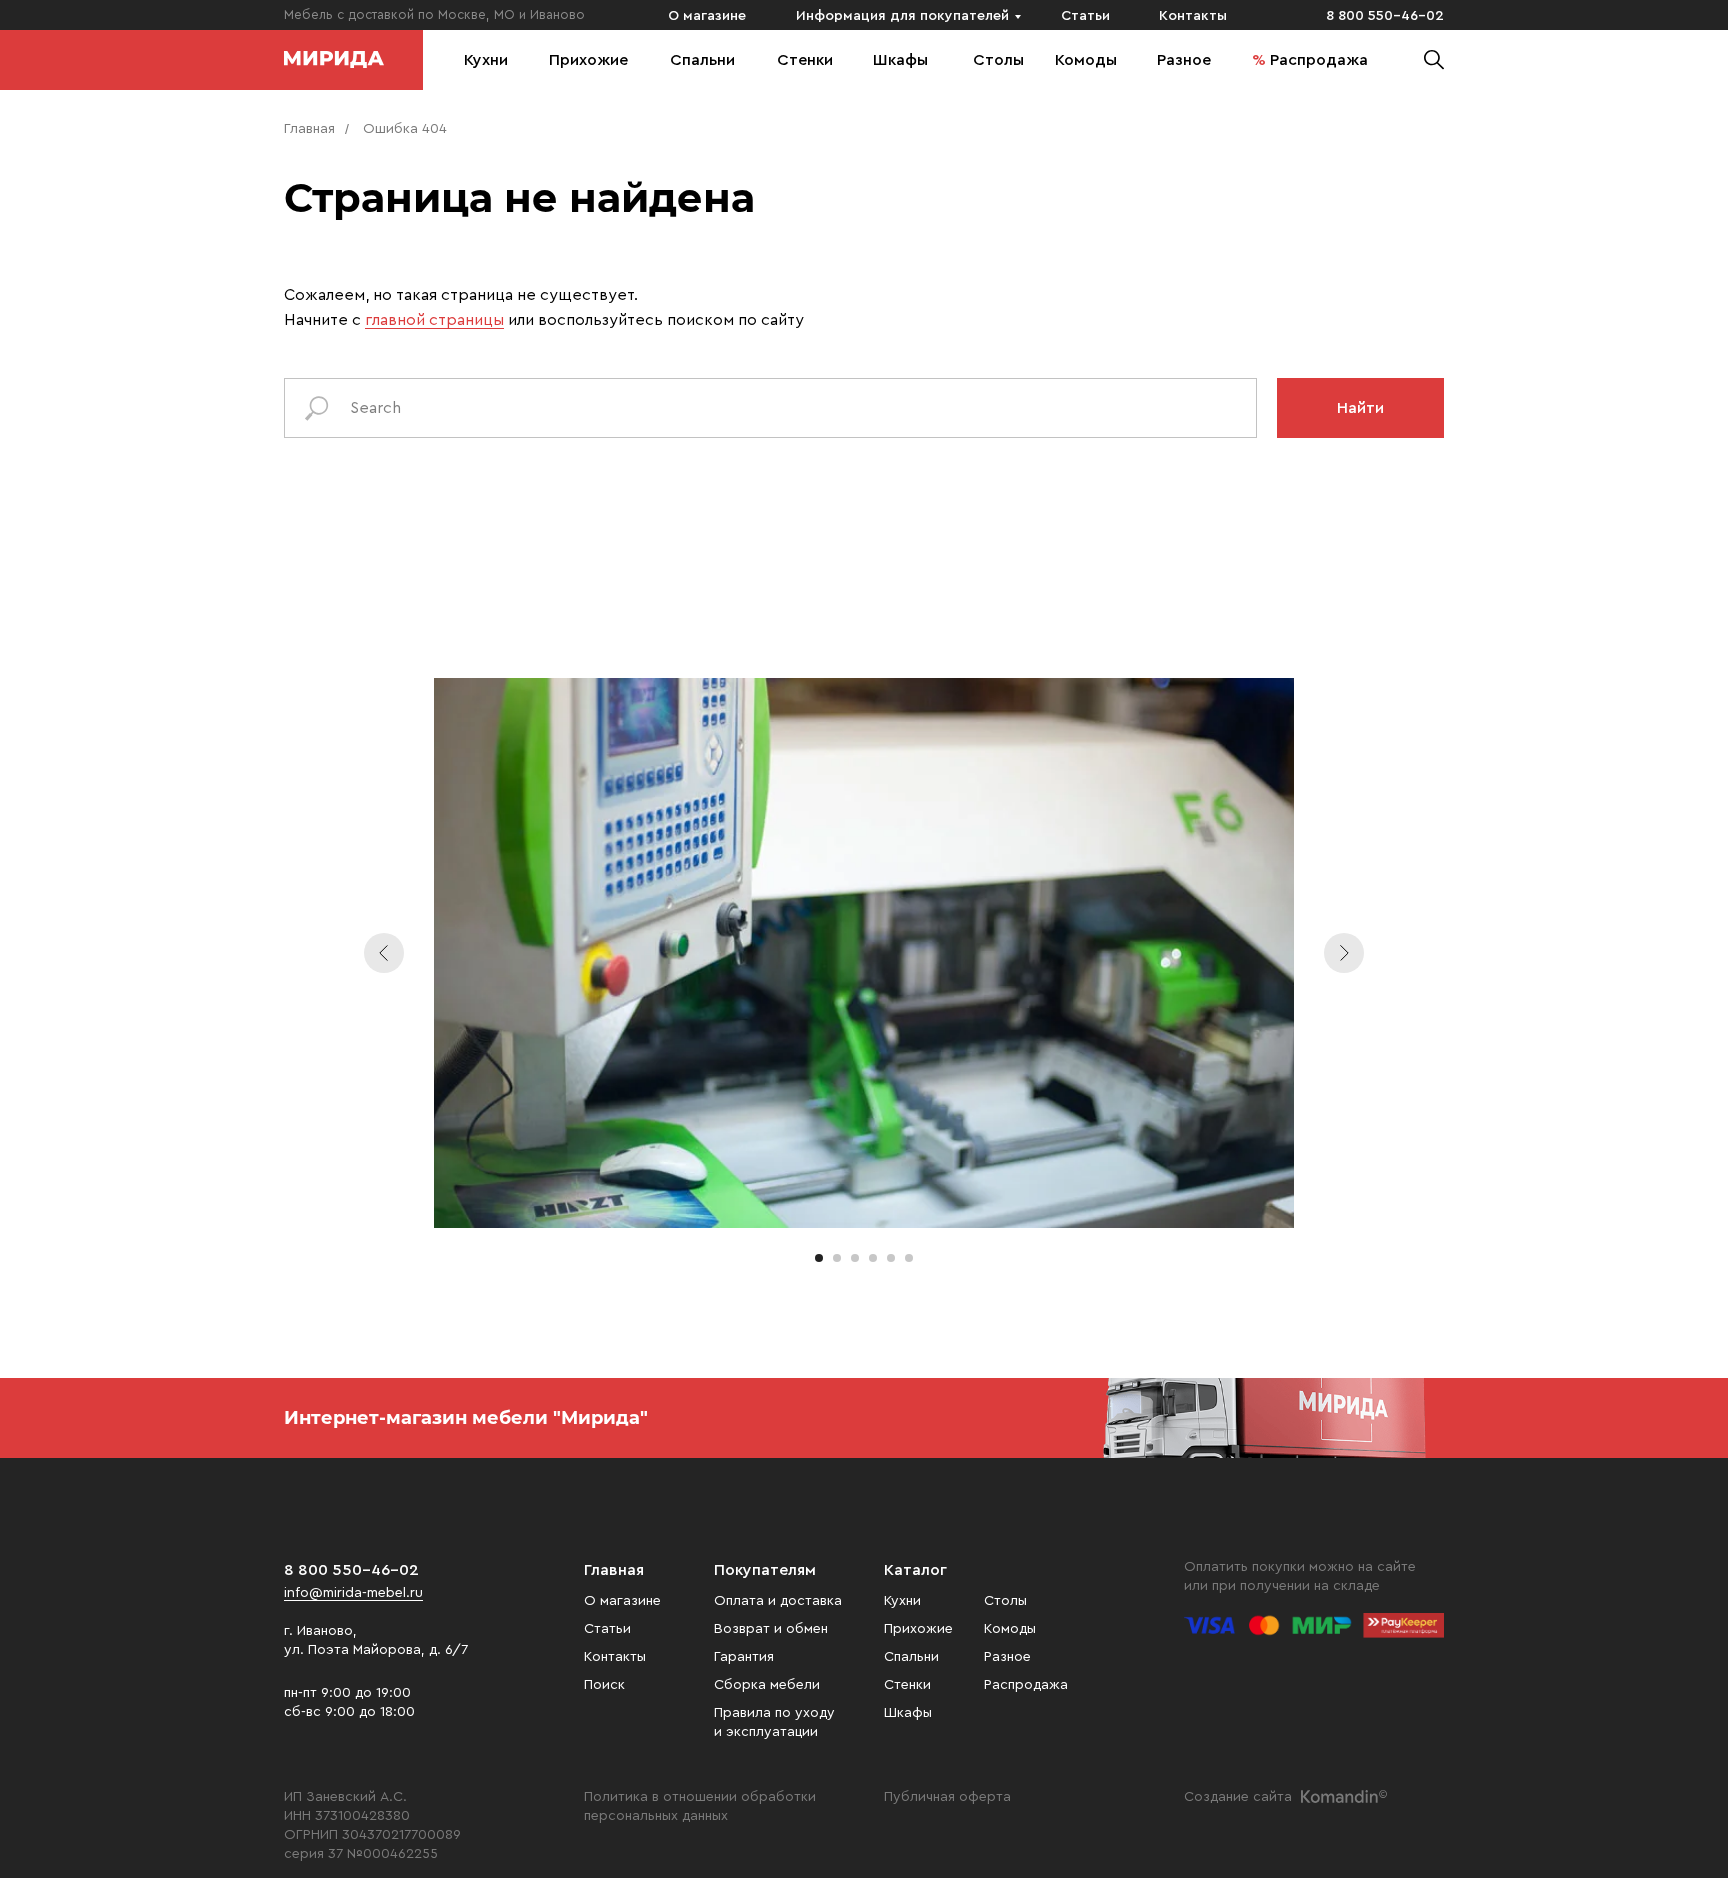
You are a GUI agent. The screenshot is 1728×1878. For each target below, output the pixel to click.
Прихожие (588, 60)
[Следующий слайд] (1344, 953)
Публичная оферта (947, 1797)
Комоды (1086, 60)
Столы (998, 60)
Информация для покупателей (902, 16)
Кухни (486, 60)
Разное (1184, 60)
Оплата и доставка (778, 1601)
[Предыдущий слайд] (384, 953)
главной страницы (434, 320)
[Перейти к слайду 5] (891, 1258)
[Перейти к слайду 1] (819, 1258)
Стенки (805, 60)
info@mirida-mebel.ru (353, 1593)
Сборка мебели (767, 1685)
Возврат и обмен (771, 1629)
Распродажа (1319, 60)
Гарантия (744, 1657)
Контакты (1193, 16)
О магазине (707, 16)
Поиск (604, 1685)
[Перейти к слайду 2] (837, 1258)
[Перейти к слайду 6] (909, 1258)
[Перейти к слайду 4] (873, 1258)
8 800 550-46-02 (1385, 16)
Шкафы (900, 60)
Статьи (1085, 16)
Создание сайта (1238, 1797)
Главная (309, 129)
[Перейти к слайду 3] (855, 1258)
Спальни (702, 60)
